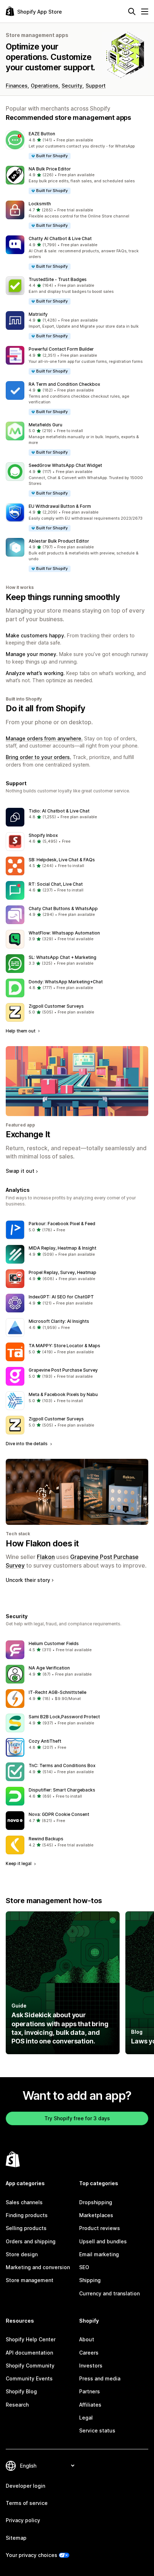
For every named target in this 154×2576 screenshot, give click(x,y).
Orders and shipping (31, 2241)
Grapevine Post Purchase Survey (63, 1370)
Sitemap (16, 2538)
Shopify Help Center (31, 2339)
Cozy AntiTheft (45, 1741)
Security (72, 86)
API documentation (29, 2353)
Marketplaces (96, 2215)
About (87, 2339)
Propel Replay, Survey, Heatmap (62, 1272)
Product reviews (100, 2228)
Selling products (26, 2228)
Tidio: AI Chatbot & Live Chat (59, 811)
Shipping (90, 2280)
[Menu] (145, 11)
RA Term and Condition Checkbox (64, 384)
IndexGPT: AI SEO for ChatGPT (61, 1297)
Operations (45, 86)
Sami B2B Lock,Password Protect (64, 1717)
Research (17, 2405)
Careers (89, 2353)
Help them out (21, 1031)
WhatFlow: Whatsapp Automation (64, 933)
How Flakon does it (42, 1544)
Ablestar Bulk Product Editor (59, 541)
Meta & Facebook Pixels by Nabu (63, 1394)
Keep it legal (19, 1863)
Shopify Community (30, 2366)
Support (96, 86)
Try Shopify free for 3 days (77, 2118)
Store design (22, 2254)
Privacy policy (23, 2520)
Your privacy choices (32, 2555)
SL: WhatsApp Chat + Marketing (62, 957)
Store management (30, 2280)
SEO (84, 2267)
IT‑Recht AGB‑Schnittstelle (57, 1692)
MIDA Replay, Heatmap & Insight (62, 1248)
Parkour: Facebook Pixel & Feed (62, 1224)
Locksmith (40, 204)
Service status (97, 2430)
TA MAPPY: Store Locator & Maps (64, 1346)
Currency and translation (109, 2293)
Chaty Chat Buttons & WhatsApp (63, 908)
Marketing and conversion (38, 2267)
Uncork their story (28, 1580)
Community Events (29, 2378)
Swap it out (20, 1171)
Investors (91, 2366)
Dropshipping (96, 2202)
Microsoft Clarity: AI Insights (59, 1321)
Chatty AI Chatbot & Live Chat (60, 238)
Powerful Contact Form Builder (61, 349)
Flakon (46, 1557)
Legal (86, 2418)
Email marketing (99, 2254)
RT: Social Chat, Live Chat (56, 884)
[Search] (132, 11)
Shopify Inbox (43, 835)
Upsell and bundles (103, 2241)
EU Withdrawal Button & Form (60, 506)
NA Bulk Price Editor (50, 169)
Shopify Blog (21, 2391)
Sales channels (24, 2202)
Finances (17, 86)
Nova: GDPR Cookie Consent (59, 1814)
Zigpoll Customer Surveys (56, 1006)
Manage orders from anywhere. (44, 738)
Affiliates (90, 2405)
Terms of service (27, 2503)
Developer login (25, 2486)
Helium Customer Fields (54, 1643)
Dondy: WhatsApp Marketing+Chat (66, 982)
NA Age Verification (49, 1668)
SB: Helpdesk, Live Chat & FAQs (62, 860)
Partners (90, 2391)
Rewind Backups (46, 1839)
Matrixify (38, 314)
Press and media (100, 2378)
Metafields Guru (45, 425)
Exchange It (28, 1134)
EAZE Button (42, 134)
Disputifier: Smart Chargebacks (62, 1790)
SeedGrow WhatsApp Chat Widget (65, 465)
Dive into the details (27, 1444)
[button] (77, 145)
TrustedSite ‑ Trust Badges (58, 279)
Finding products (27, 2215)
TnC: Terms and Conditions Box (62, 1765)
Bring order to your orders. (38, 757)
